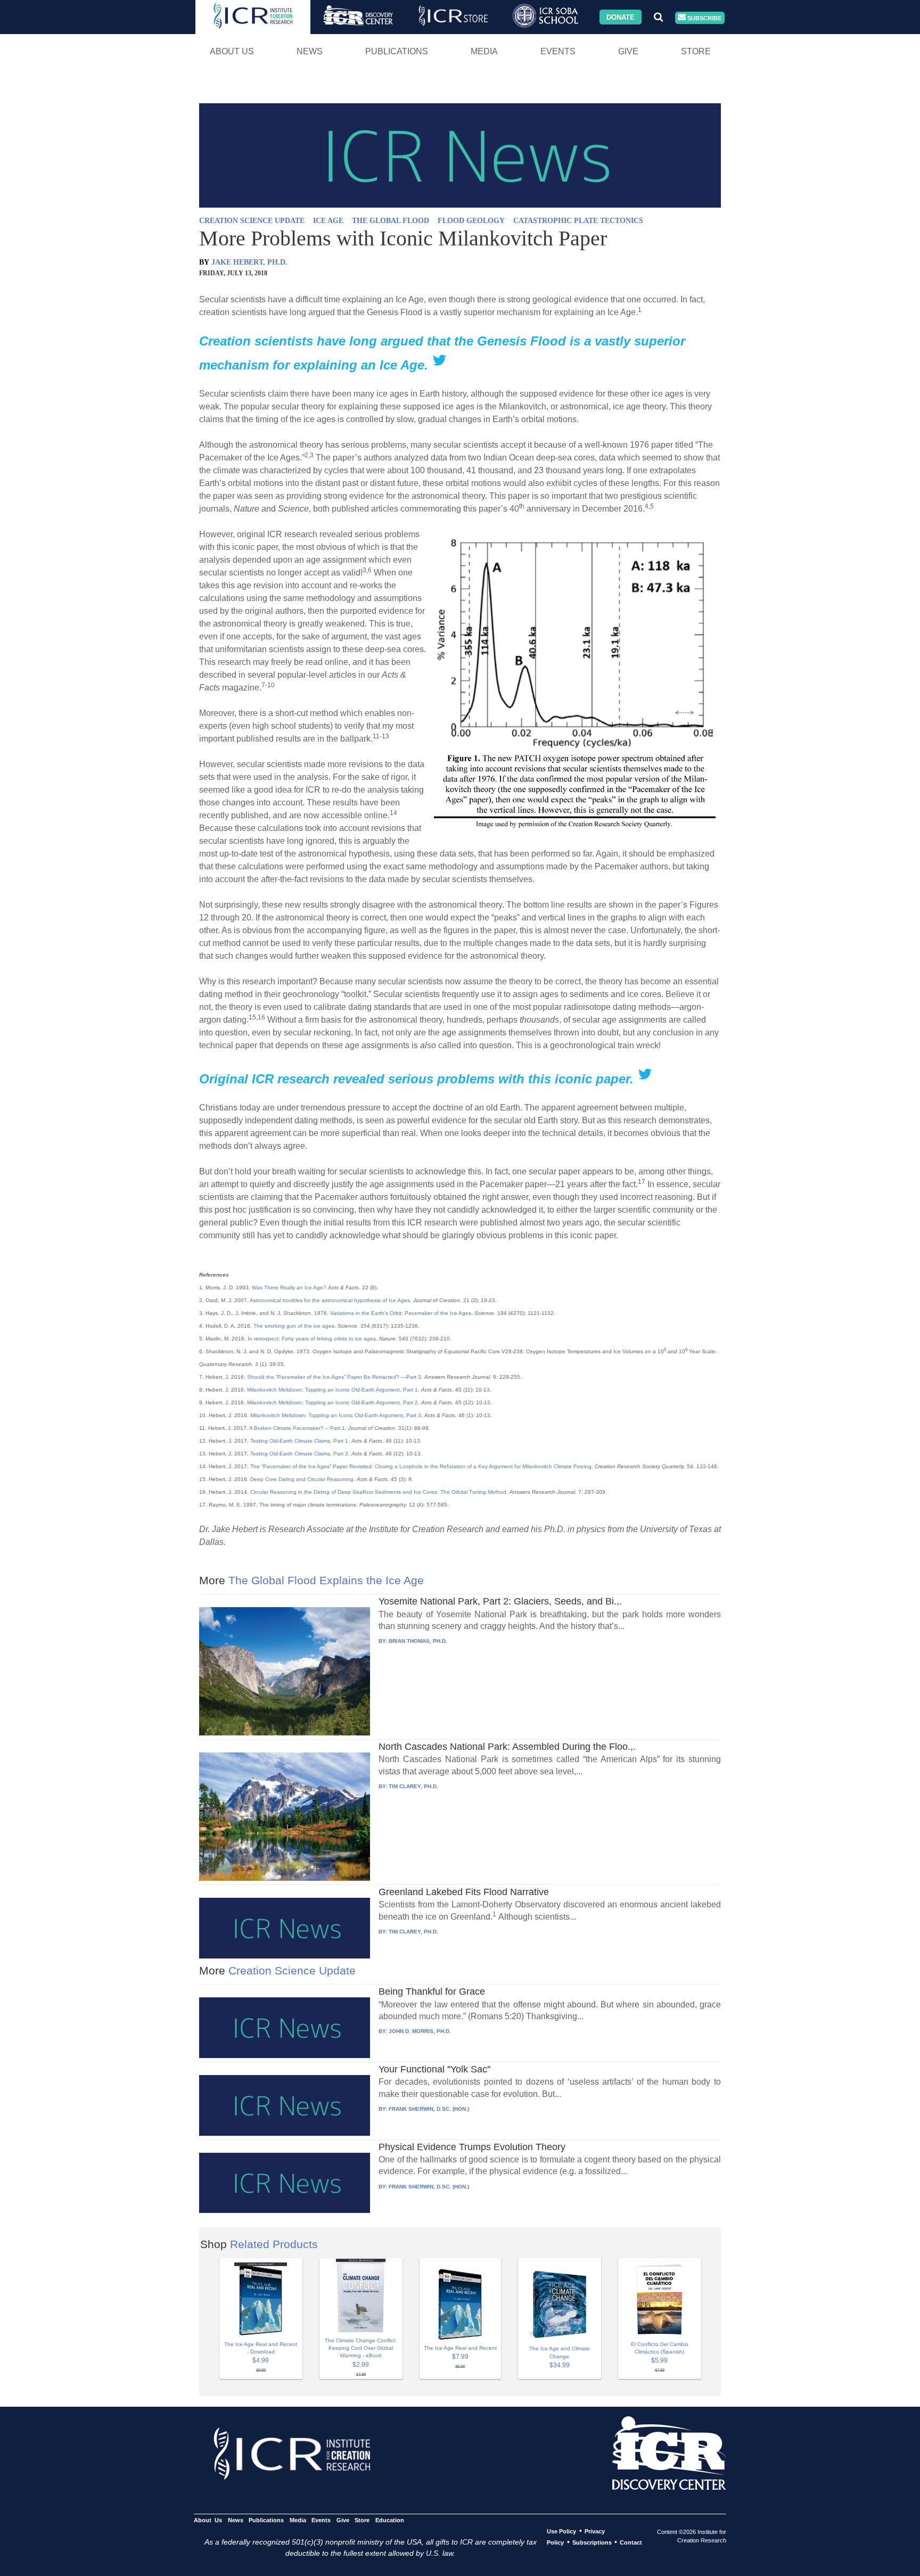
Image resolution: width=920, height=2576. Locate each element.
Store (696, 51)
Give (628, 51)
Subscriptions (592, 2542)
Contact (631, 2542)
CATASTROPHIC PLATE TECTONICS (578, 221)
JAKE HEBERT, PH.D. (249, 262)
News (310, 51)
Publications (397, 51)
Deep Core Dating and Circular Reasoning (302, 1479)
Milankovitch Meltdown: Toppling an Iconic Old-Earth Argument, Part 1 (332, 1390)
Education (389, 2520)
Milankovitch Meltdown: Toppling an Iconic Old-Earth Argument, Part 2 (332, 1402)
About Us (232, 51)
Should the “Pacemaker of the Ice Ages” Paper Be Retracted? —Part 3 (334, 1377)
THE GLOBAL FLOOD (391, 221)
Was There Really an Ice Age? (289, 1287)
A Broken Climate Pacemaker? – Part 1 (297, 1428)
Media (484, 51)
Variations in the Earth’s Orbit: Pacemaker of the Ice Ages (401, 1313)
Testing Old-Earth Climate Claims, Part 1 (299, 1441)
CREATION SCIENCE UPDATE (252, 221)
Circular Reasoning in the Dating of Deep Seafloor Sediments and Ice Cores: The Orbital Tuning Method (378, 1492)
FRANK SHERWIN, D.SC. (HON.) (429, 2109)
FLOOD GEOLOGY (471, 221)
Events (558, 51)
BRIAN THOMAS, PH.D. (418, 1641)
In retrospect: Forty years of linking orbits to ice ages (312, 1339)
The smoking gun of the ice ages (294, 1326)
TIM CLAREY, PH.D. (413, 1786)
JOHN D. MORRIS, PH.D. (420, 2031)
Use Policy (561, 2531)
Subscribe (704, 18)
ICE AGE (328, 221)
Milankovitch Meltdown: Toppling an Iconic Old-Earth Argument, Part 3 (336, 1415)
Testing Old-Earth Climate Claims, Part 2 (299, 1454)
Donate (621, 17)
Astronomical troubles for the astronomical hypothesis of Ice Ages (330, 1300)
